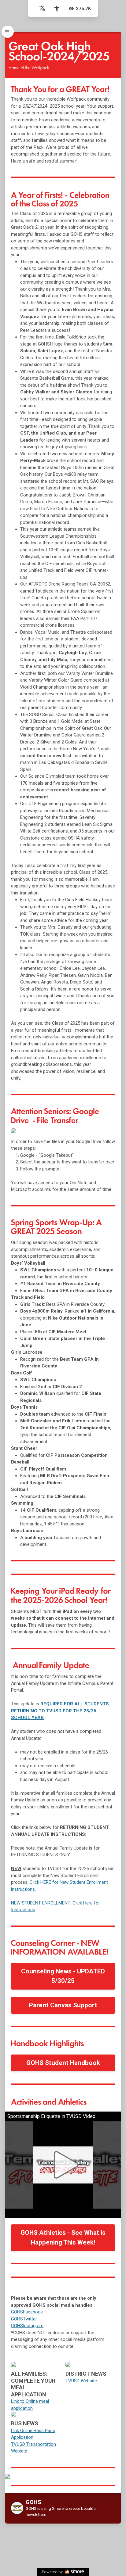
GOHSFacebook (27, 2312)
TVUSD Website (81, 2381)
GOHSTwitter (24, 2319)
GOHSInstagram (27, 2326)
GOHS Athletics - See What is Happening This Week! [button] (63, 2237)
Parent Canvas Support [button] (63, 2005)
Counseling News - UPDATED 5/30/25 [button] (63, 1976)
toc (8, 32)
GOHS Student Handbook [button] (63, 2063)
